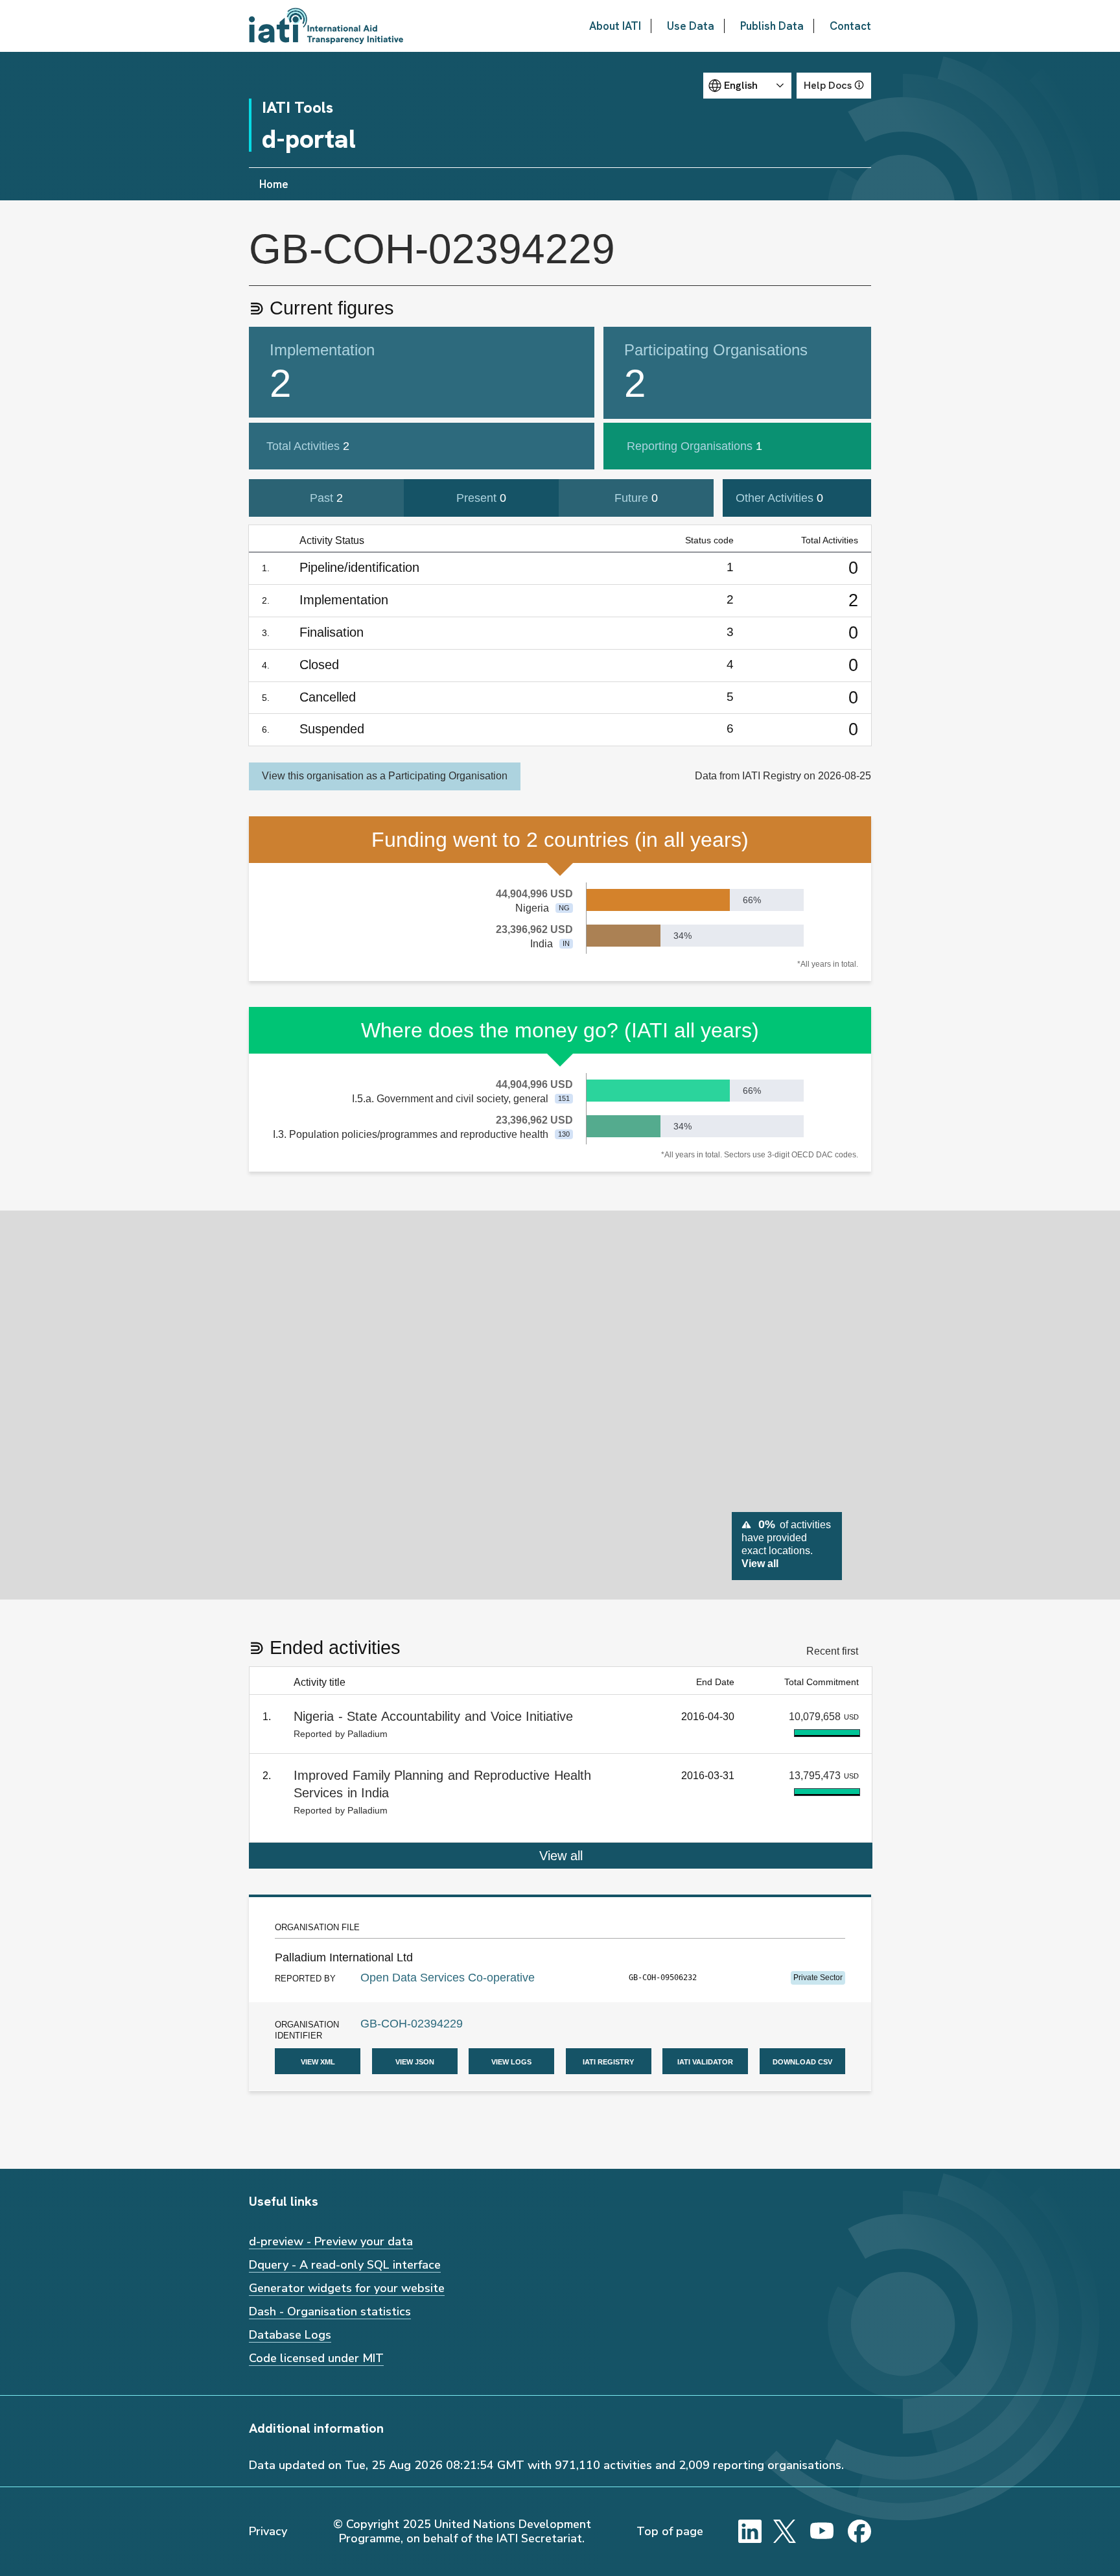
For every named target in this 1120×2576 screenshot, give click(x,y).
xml (318, 2061)
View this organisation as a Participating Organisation (385, 776)
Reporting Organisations (694, 446)
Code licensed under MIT (316, 2358)
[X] (785, 2531)
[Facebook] (859, 2531)
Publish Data (772, 26)
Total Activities (308, 446)
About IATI (615, 26)
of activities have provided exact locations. (786, 1543)
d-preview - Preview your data (331, 2241)
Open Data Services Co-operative (448, 1978)
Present (481, 498)
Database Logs (290, 2335)
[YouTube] (822, 2531)
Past (326, 498)
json (415, 2061)
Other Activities (779, 498)
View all (561, 1856)
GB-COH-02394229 (412, 2024)
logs (511, 2061)
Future (636, 498)
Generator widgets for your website (347, 2288)
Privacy (268, 2531)
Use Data (691, 26)
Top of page (670, 2531)
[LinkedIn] (750, 2531)
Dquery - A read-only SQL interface (345, 2265)
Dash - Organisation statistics (330, 2311)
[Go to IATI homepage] (326, 26)
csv (802, 2061)
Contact (850, 26)
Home (274, 184)
